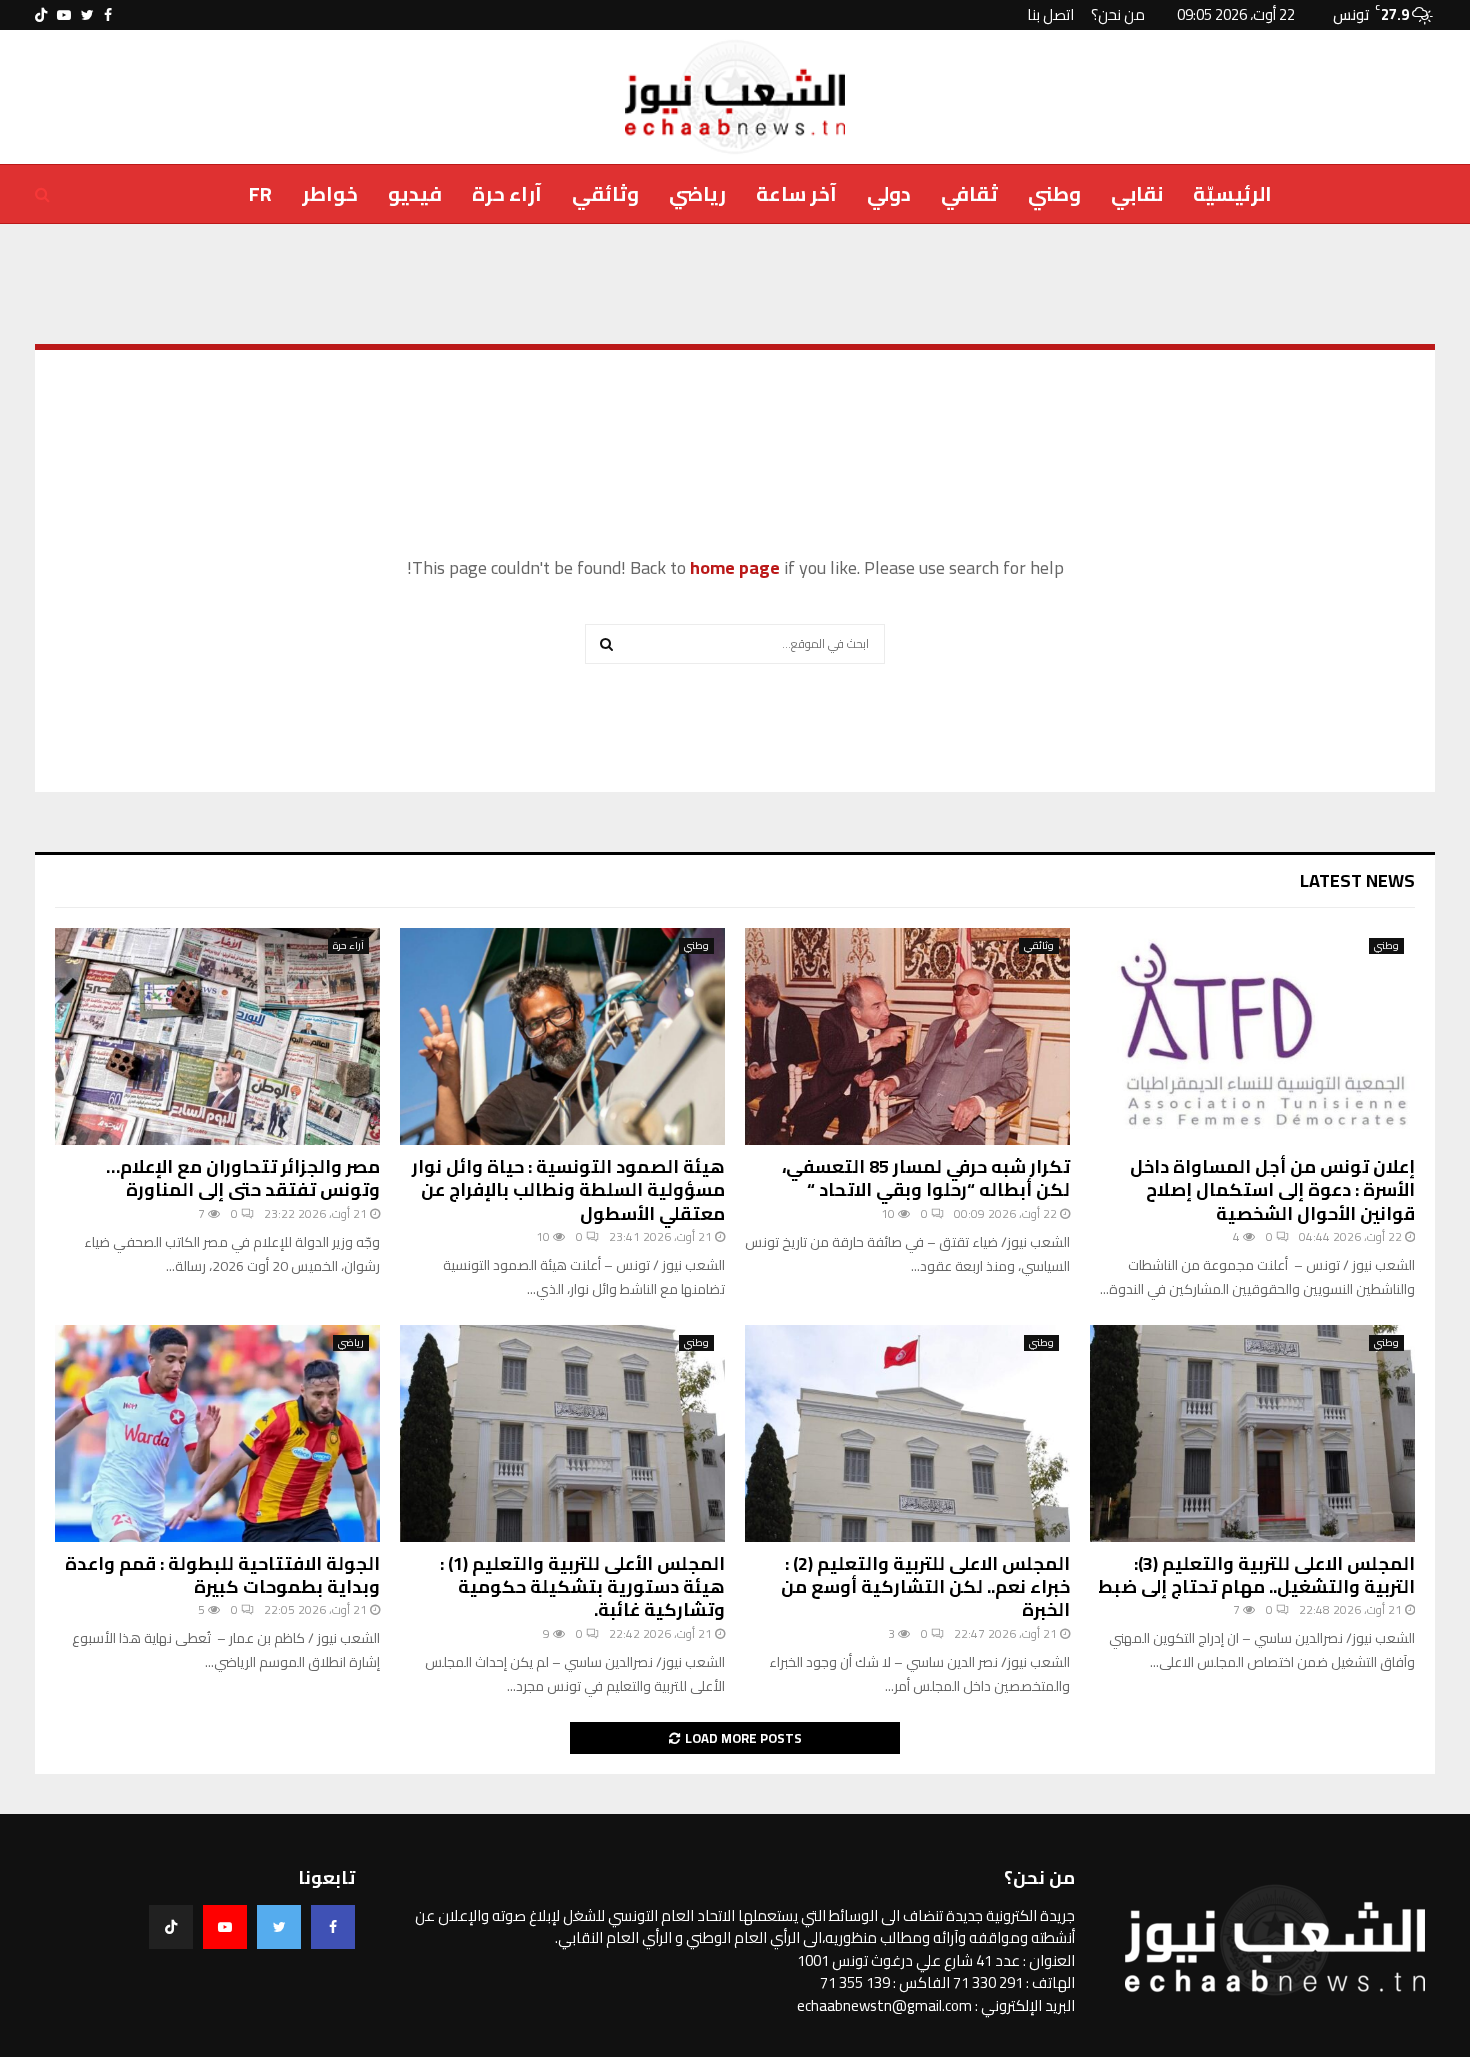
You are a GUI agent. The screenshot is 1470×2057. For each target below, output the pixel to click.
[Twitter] (279, 1927)
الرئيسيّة (1232, 193)
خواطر (330, 193)
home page (735, 567)
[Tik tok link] (41, 15)
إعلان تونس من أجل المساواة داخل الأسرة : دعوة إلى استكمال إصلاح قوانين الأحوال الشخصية (1272, 1190)
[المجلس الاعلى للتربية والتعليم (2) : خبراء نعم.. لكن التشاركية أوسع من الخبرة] (907, 1433)
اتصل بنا (1050, 14)
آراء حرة (507, 193)
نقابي (1137, 193)
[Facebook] (333, 1927)
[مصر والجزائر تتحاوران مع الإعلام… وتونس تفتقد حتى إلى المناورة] (217, 1036)
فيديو (415, 193)
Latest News (1357, 880)
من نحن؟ (1118, 14)
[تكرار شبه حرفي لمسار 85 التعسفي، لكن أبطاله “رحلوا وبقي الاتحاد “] (907, 1036)
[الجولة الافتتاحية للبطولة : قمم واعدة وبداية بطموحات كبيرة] (217, 1433)
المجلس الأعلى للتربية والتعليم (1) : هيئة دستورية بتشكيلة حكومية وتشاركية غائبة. (582, 1587)
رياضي (697, 193)
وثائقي (605, 193)
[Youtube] (225, 1927)
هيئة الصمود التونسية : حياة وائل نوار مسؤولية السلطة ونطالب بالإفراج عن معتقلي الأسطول (568, 1190)
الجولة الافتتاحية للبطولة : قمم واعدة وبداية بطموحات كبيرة (222, 1575)
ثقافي (969, 193)
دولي (889, 193)
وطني (1054, 193)
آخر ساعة (796, 193)
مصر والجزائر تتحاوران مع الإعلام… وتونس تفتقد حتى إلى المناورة (243, 1178)
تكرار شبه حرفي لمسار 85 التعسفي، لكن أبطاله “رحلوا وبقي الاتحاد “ (926, 1178)
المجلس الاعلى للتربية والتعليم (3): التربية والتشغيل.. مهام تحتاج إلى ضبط (1256, 1575)
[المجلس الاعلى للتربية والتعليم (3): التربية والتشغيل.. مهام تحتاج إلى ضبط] (1252, 1433)
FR (260, 193)
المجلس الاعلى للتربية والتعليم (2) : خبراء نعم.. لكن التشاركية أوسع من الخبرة (925, 1587)
